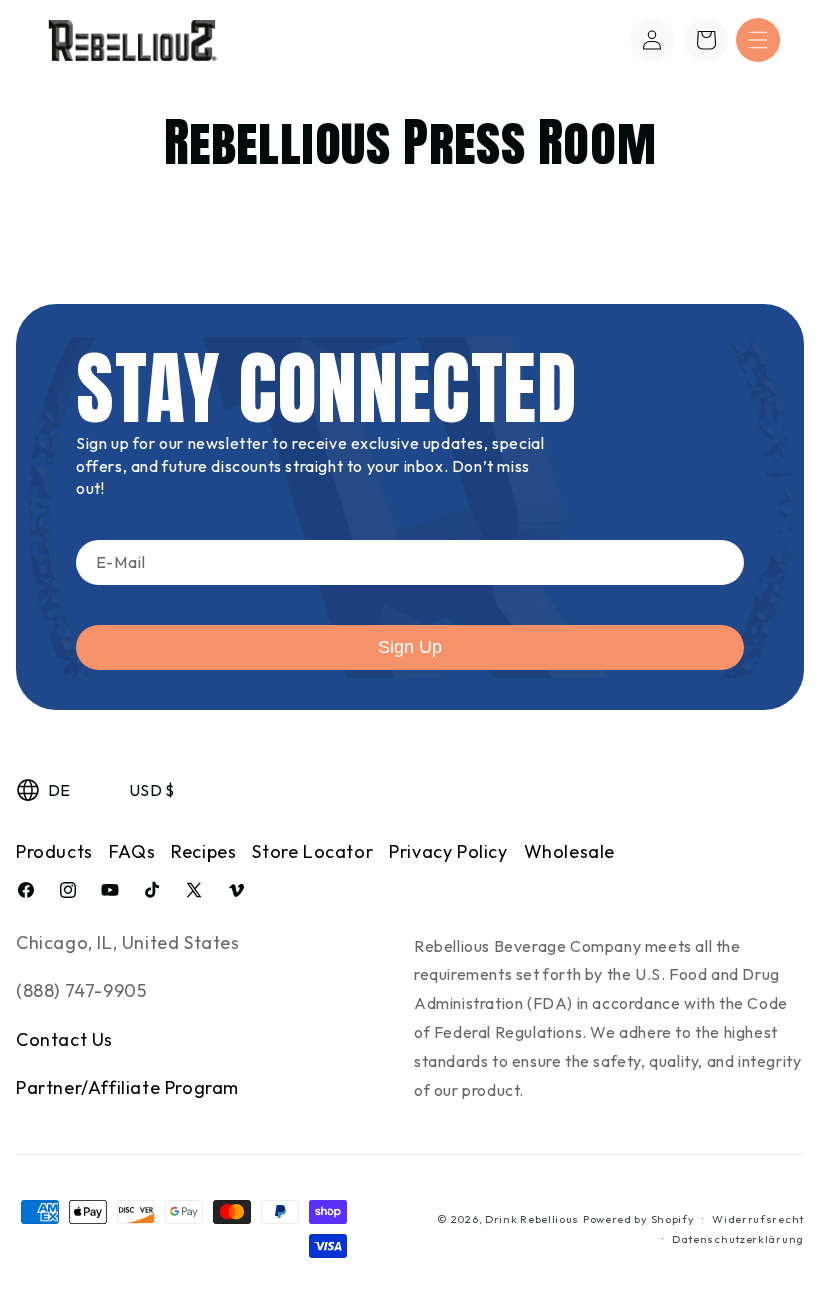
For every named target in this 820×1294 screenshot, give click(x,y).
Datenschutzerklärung (738, 1239)
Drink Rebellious (532, 1219)
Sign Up (410, 647)
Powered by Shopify (639, 1219)
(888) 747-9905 (81, 990)
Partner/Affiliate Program (127, 1087)
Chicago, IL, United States (128, 942)
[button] (758, 40)
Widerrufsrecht (758, 1219)
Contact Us (64, 1039)
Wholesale (569, 851)
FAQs (132, 851)
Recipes (203, 851)
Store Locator (312, 851)
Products (54, 851)
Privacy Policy (448, 851)
